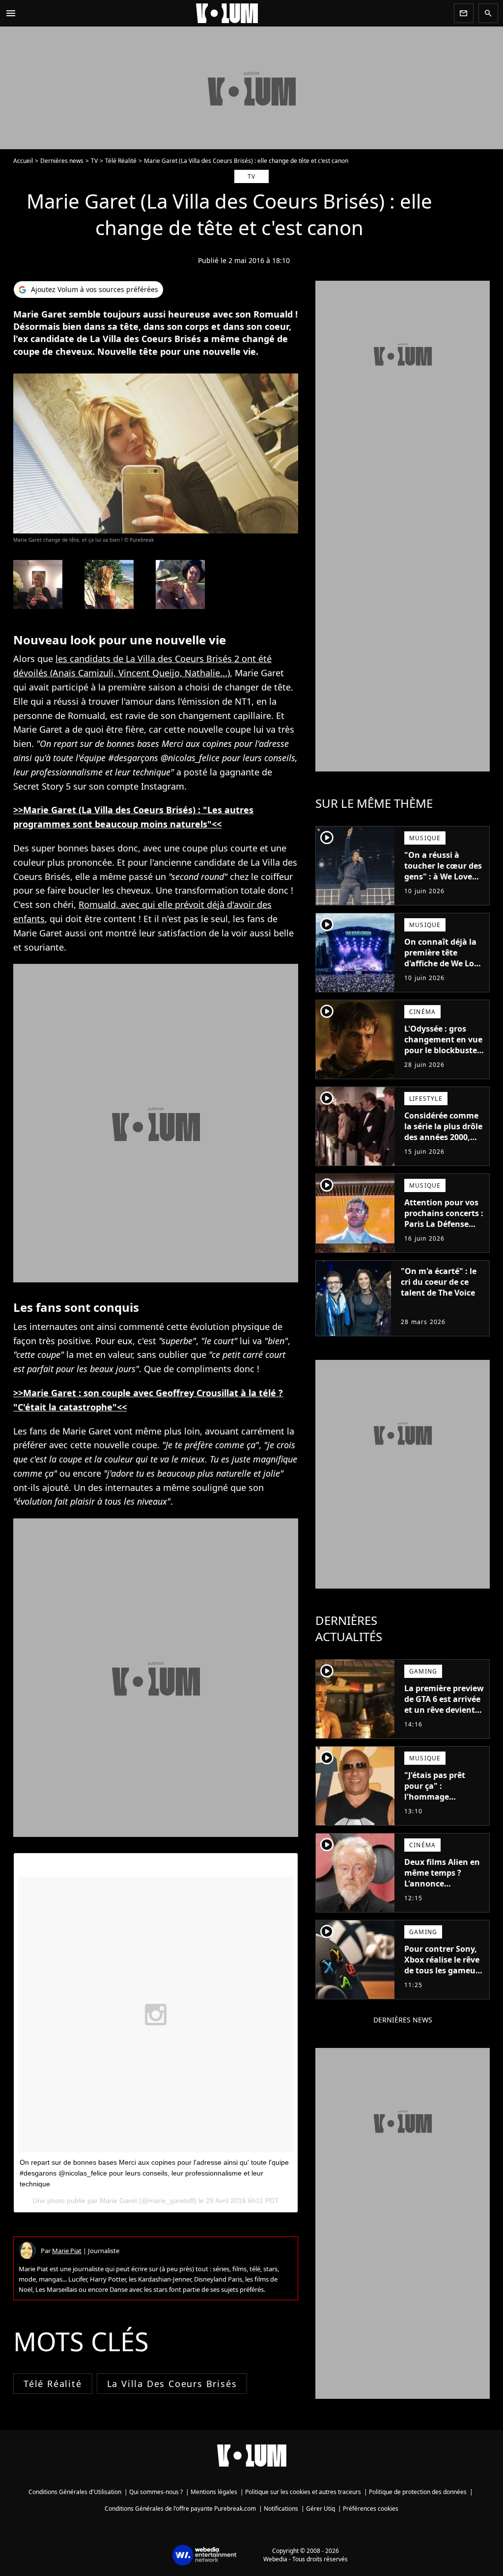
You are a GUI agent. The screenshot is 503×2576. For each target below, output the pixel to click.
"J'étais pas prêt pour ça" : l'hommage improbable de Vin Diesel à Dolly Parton (440, 1802)
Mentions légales (214, 2492)
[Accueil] (235, 13)
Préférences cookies (371, 2509)
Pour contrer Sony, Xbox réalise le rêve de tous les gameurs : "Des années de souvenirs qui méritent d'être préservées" (444, 1981)
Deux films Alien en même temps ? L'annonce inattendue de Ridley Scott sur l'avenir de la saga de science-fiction (442, 1894)
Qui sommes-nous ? (156, 2492)
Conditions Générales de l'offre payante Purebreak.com (180, 2509)
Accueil (23, 161)
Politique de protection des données (418, 2492)
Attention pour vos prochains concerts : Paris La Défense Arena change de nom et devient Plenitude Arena (444, 1229)
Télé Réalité (121, 161)
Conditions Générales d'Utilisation (75, 2492)
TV (94, 161)
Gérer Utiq (321, 2509)
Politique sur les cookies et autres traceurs (303, 2492)
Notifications (281, 2509)
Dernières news (62, 161)
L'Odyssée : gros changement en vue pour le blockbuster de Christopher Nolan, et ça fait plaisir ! (443, 1056)
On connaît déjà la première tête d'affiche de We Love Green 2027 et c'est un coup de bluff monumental (444, 969)
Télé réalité (53, 2384)
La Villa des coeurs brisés (172, 2384)
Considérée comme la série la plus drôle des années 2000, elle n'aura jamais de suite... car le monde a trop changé (443, 1148)
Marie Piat (67, 2251)
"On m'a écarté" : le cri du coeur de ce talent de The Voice (439, 1282)
